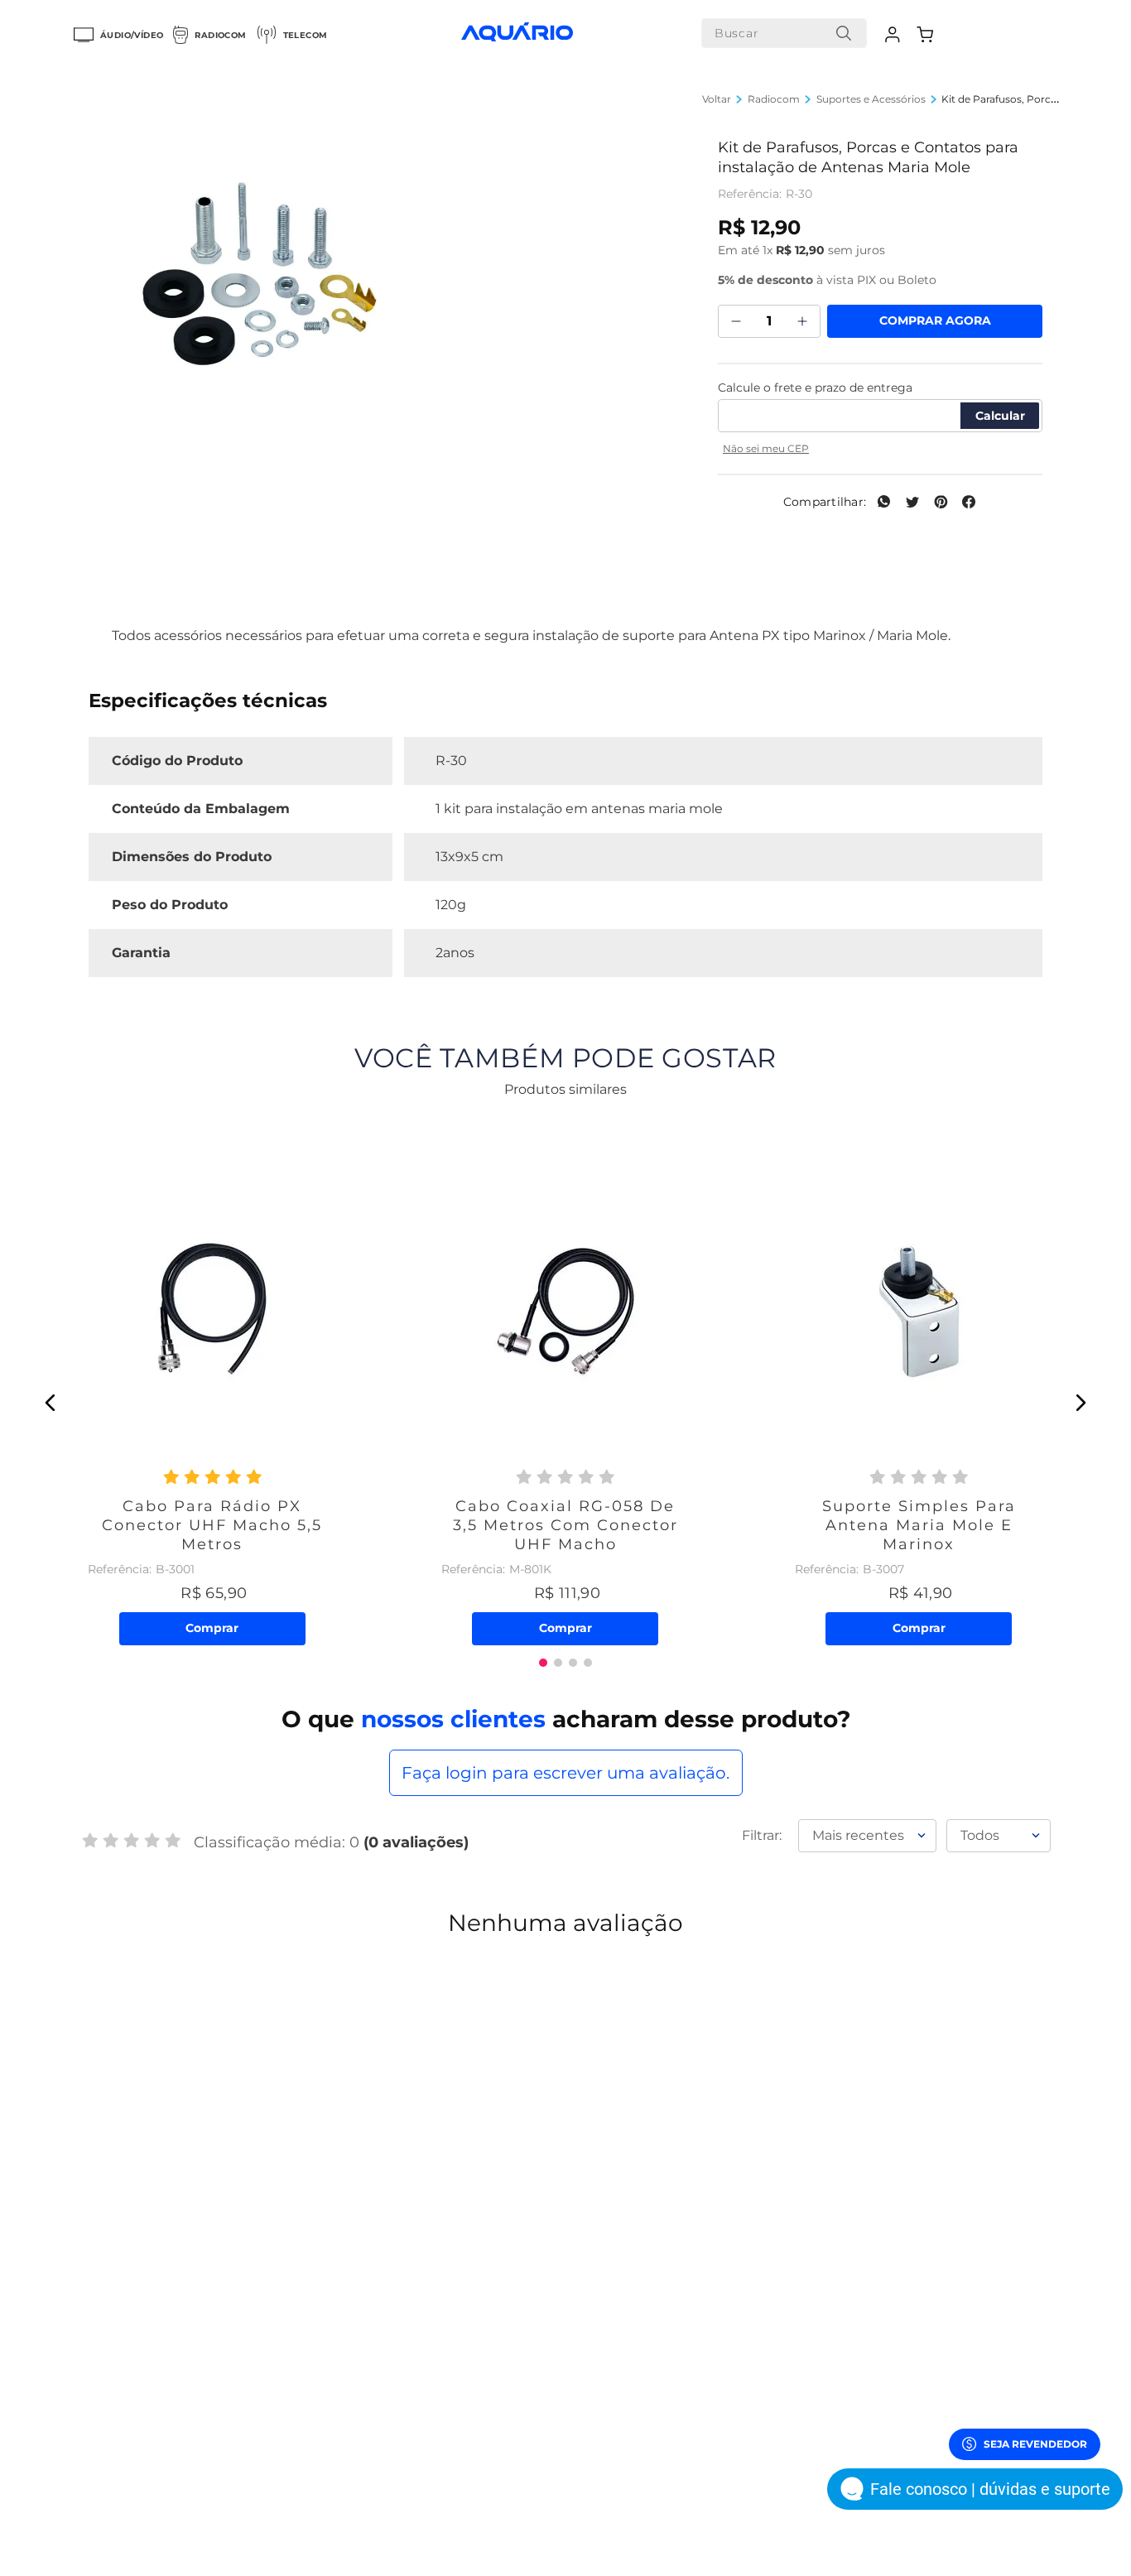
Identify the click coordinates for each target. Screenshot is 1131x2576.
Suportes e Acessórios (871, 99)
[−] (736, 321)
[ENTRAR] (895, 35)
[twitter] (912, 503)
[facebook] (969, 503)
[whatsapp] (884, 503)
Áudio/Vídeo (132, 35)
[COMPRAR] (935, 321)
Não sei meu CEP (766, 448)
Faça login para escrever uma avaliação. (565, 1773)
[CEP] (880, 404)
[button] (51, 1403)
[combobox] (784, 33)
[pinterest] (941, 503)
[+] (802, 321)
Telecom (306, 35)
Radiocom (220, 35)
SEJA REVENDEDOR (1035, 2444)
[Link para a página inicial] (717, 99)
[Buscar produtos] (844, 33)
